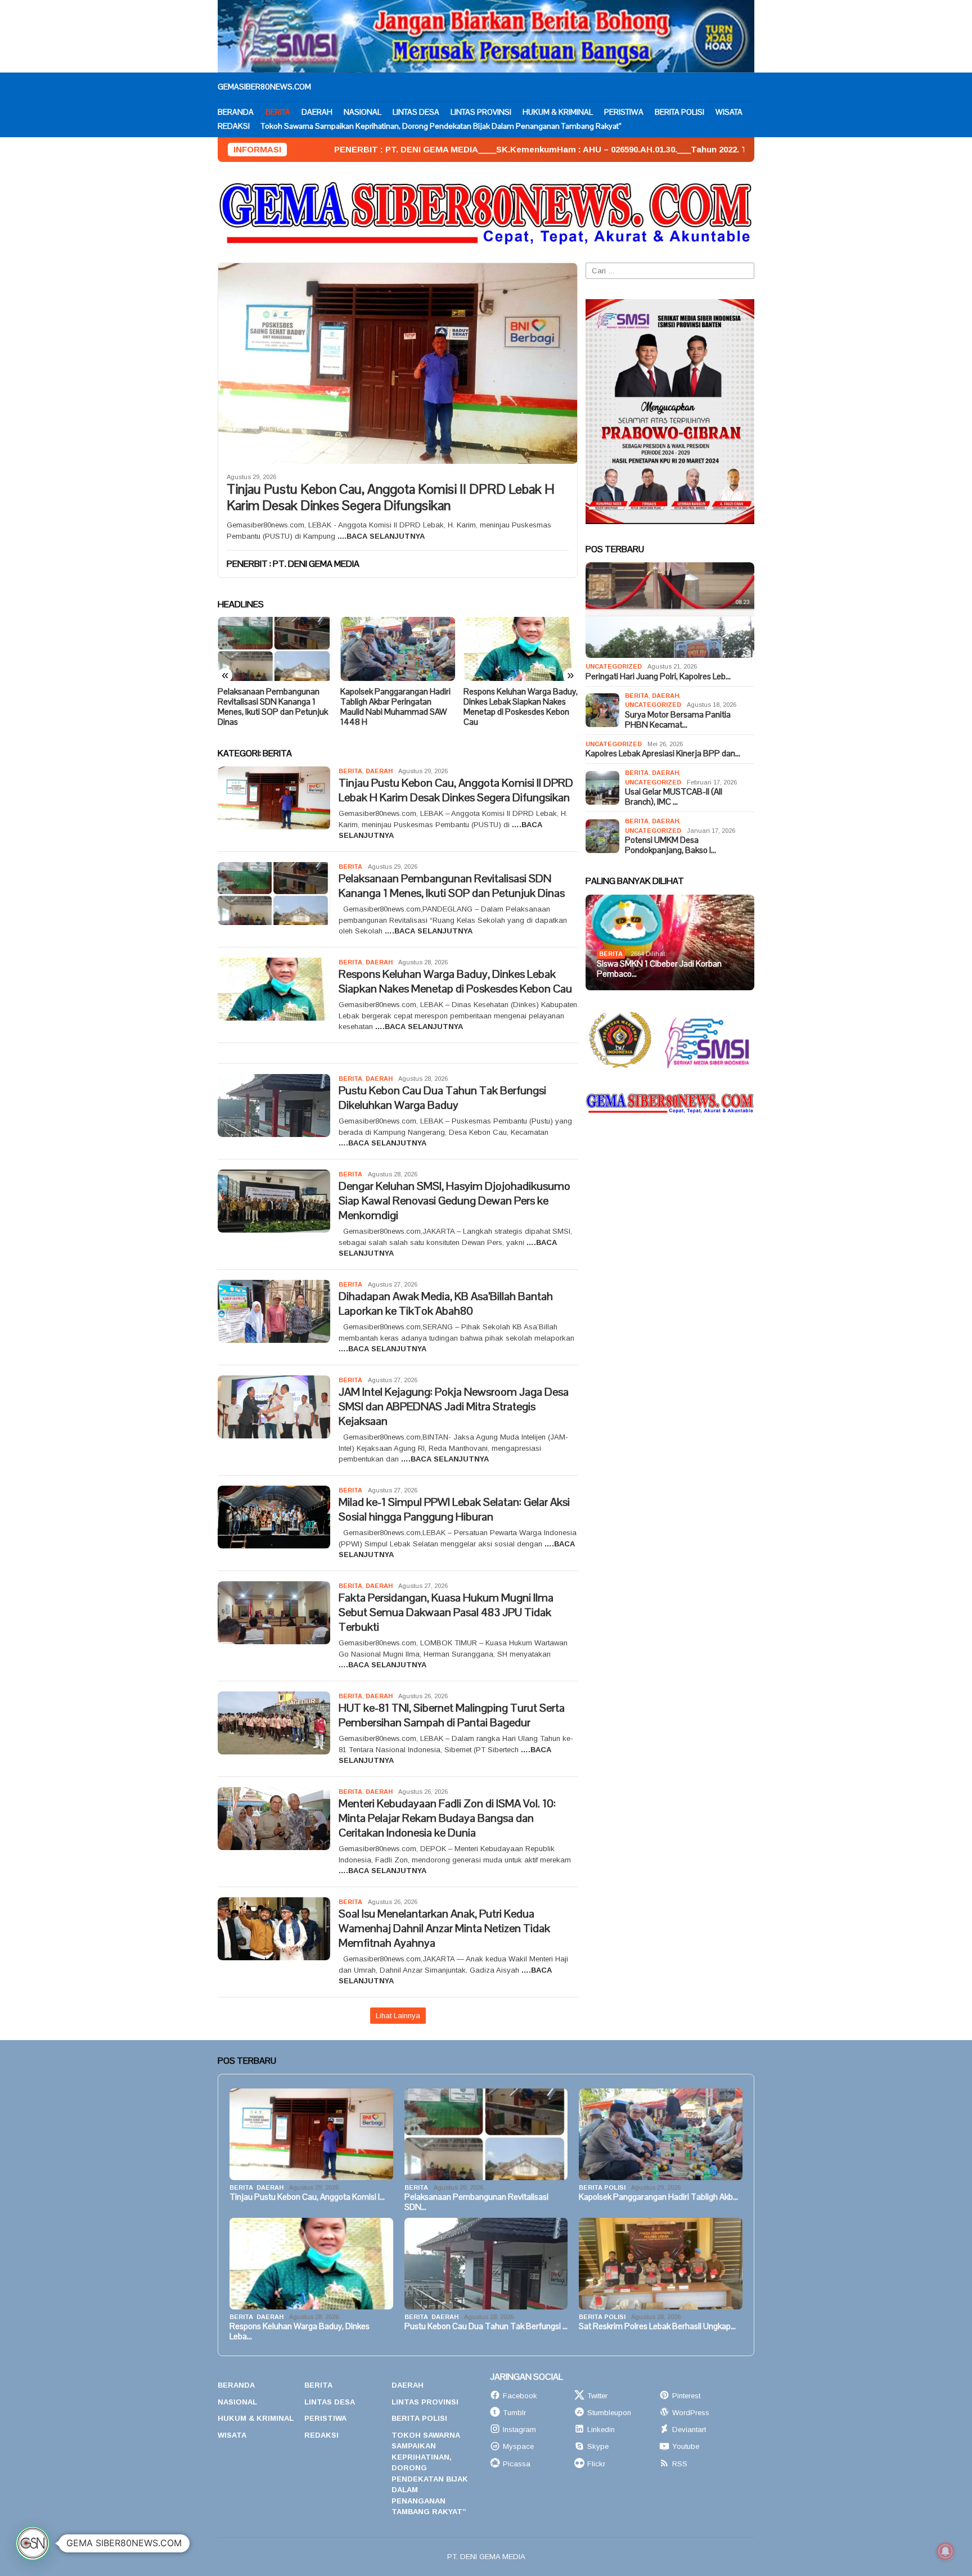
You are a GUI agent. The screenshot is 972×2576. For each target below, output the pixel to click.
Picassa (517, 2464)
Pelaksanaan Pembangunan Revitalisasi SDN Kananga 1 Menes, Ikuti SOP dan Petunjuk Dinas (452, 886)
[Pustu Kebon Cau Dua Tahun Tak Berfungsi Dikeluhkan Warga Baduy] (521, 649)
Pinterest (686, 2396)
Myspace (518, 2446)
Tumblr (514, 2413)
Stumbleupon (609, 2413)
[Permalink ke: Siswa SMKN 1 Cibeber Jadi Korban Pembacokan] (670, 942)
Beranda (236, 2385)
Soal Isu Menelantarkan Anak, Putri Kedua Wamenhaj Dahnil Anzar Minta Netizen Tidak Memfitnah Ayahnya (444, 1928)
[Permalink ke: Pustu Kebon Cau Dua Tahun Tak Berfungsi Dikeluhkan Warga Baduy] (486, 2264)
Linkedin (601, 2430)
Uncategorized (614, 666)
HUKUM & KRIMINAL (256, 2418)
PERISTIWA (325, 2418)
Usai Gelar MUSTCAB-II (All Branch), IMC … (674, 797)
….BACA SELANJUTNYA (429, 931)
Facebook (520, 2396)
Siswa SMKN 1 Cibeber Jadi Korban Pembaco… (659, 969)
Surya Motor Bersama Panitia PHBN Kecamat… (678, 720)
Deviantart (689, 2430)
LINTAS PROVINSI (425, 2402)
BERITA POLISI (602, 2187)
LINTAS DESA (330, 2402)
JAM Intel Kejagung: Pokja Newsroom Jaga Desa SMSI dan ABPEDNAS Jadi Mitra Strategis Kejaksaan (454, 1406)
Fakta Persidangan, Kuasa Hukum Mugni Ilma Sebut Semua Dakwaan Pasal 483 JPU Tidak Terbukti (446, 1612)
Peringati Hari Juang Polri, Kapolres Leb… (658, 676)
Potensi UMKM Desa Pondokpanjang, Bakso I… (670, 845)
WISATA (232, 2435)
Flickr (596, 2464)
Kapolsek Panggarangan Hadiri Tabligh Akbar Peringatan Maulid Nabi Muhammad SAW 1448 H (273, 707)
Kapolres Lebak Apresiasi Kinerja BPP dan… (663, 754)
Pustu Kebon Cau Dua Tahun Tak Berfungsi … (486, 2326)
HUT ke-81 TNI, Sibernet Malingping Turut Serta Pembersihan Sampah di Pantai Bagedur (452, 1715)
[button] (33, 2543)
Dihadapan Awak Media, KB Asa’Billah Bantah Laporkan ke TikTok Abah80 (446, 1303)
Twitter (597, 2396)
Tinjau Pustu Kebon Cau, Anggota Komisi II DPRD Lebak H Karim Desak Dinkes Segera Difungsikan (391, 498)
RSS (680, 2464)
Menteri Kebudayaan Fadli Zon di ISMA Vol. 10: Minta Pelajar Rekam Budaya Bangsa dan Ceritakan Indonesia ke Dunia (447, 1818)
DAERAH (379, 771)
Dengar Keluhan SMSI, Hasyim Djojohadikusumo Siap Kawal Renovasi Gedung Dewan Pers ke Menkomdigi (454, 1201)
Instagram (519, 2430)
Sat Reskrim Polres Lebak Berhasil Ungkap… (657, 2326)
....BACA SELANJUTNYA (381, 536)
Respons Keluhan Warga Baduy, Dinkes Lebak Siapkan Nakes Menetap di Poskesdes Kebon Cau (397, 707)
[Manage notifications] (946, 2551)
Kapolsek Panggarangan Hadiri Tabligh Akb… (658, 2197)
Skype (598, 2446)
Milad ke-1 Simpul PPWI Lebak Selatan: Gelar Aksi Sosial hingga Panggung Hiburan (454, 1509)
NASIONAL (237, 2402)
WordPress (691, 2413)
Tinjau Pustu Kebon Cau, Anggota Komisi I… (307, 2197)
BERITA (350, 771)
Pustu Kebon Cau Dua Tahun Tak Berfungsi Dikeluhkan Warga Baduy (516, 702)
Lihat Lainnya (398, 2016)
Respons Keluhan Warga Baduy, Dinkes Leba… (300, 2331)
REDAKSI (321, 2435)
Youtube (686, 2446)
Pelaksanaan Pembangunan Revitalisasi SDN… (476, 2202)
